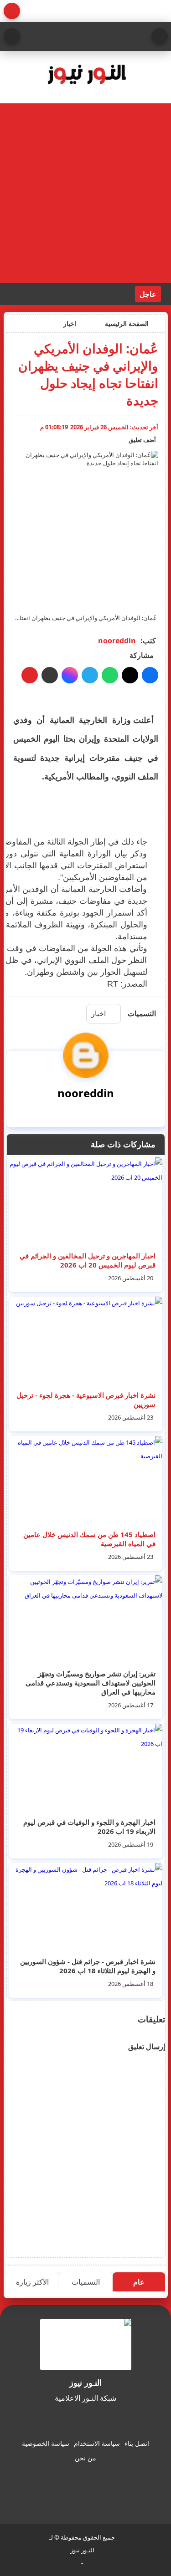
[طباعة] (30, 675)
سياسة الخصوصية (46, 2443)
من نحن (85, 2458)
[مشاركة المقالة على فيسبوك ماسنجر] (70, 675)
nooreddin (117, 641)
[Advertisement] (85, 193)
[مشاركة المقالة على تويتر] (130, 675)
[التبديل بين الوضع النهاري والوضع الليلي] (12, 11)
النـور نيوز (82, 2550)
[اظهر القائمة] (160, 36)
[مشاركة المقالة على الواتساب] (110, 675)
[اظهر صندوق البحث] (12, 36)
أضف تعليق (142, 440)
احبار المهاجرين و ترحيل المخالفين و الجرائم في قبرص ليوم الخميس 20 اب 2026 (88, 1260)
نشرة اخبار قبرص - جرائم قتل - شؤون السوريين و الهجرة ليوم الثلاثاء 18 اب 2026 (88, 1966)
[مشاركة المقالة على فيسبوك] (150, 675)
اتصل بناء (137, 2443)
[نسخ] (50, 675)
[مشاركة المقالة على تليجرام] (90, 675)
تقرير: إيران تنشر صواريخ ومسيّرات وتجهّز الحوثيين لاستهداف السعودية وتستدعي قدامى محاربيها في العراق (91, 1683)
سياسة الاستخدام (97, 2443)
